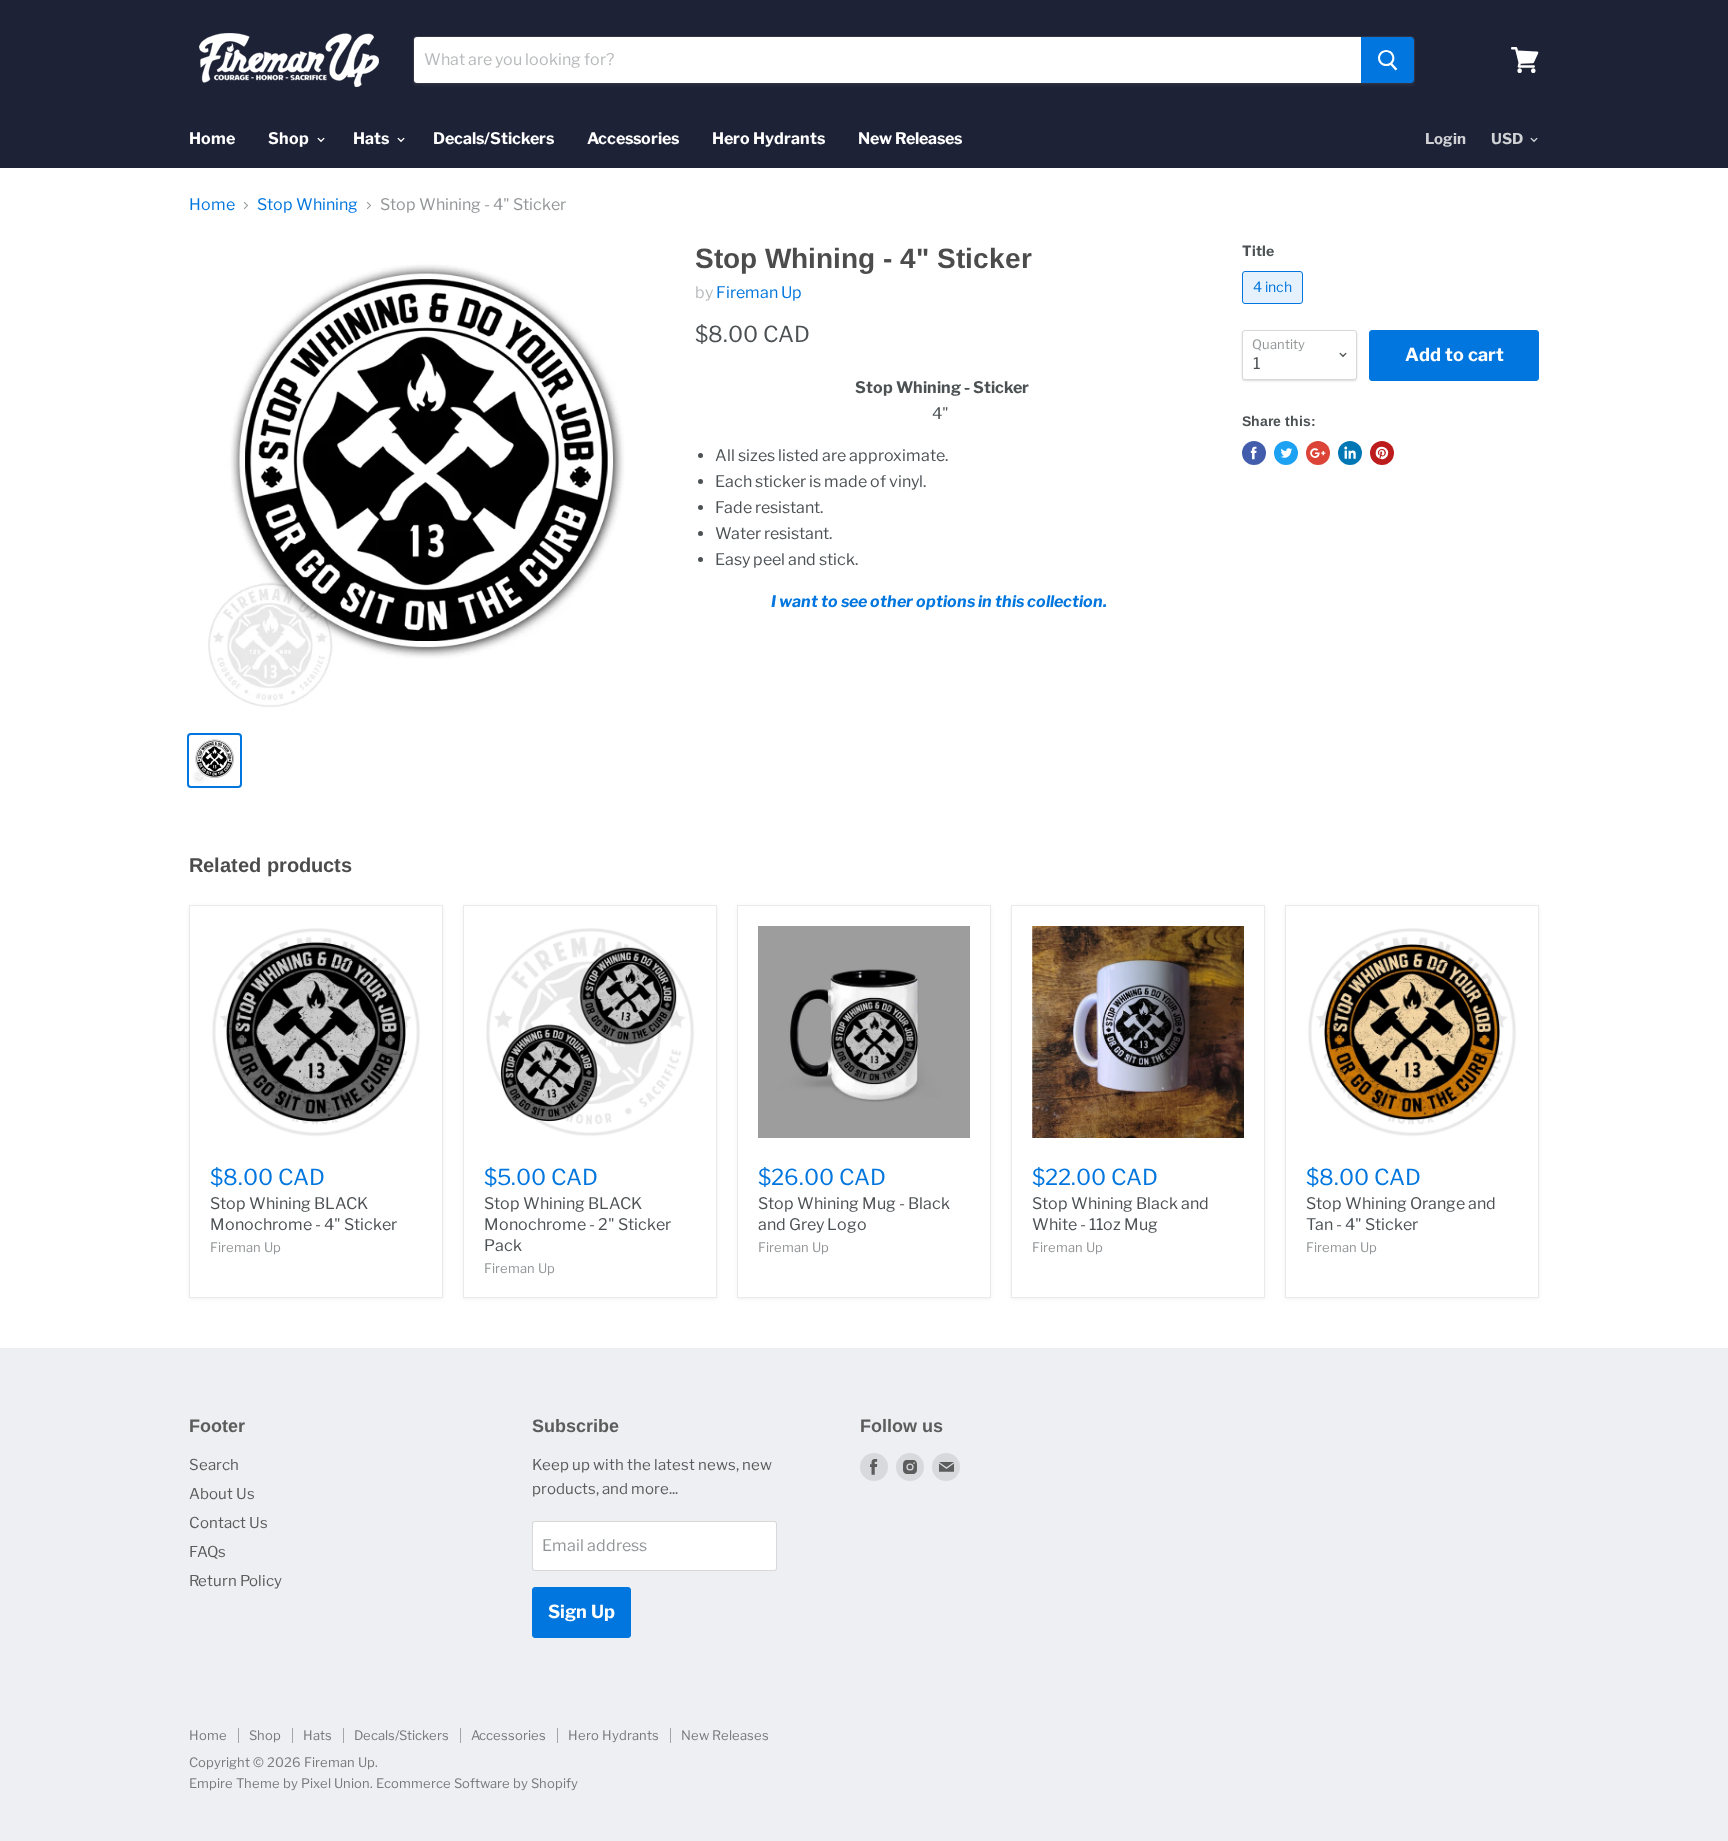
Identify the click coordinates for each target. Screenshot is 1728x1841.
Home (212, 138)
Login (1445, 139)
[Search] (1387, 60)
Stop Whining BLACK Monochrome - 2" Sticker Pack (577, 1224)
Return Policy (235, 1581)
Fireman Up (759, 292)
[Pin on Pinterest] (1382, 453)
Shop (290, 138)
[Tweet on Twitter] (1286, 453)
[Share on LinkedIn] (1350, 453)
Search (214, 1465)
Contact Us (228, 1523)
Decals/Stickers (493, 138)
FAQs (207, 1552)
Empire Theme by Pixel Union (279, 1783)
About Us (222, 1494)
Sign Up (581, 1611)
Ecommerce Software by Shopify (477, 1783)
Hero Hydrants (768, 138)
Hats (372, 138)
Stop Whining (307, 205)
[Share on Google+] (1318, 453)
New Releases (910, 138)
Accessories (633, 138)
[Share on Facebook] (1254, 453)
